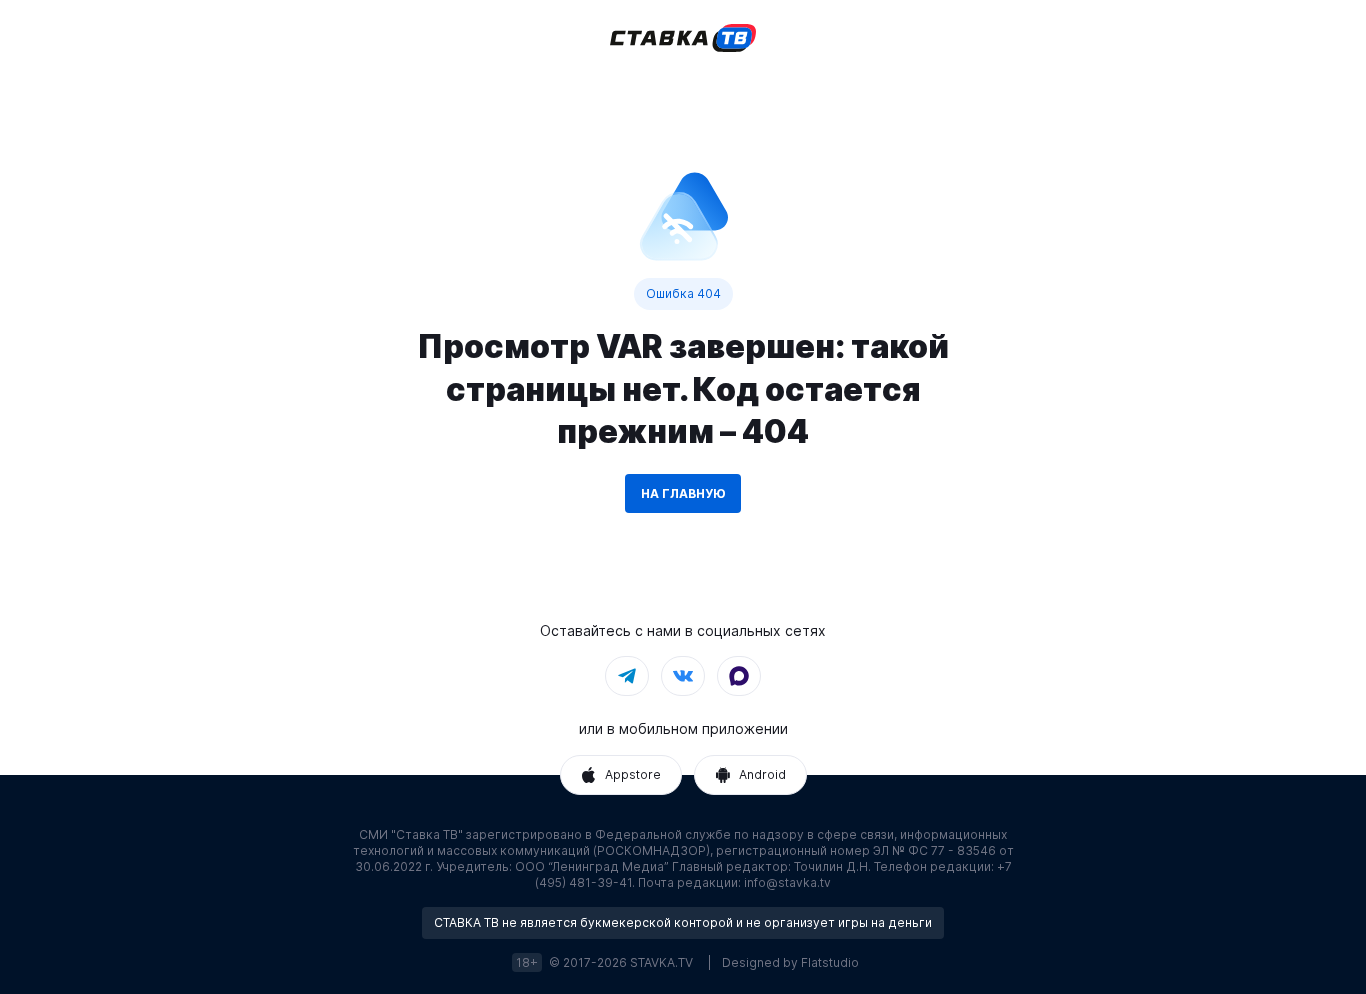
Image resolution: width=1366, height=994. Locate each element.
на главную (683, 493)
